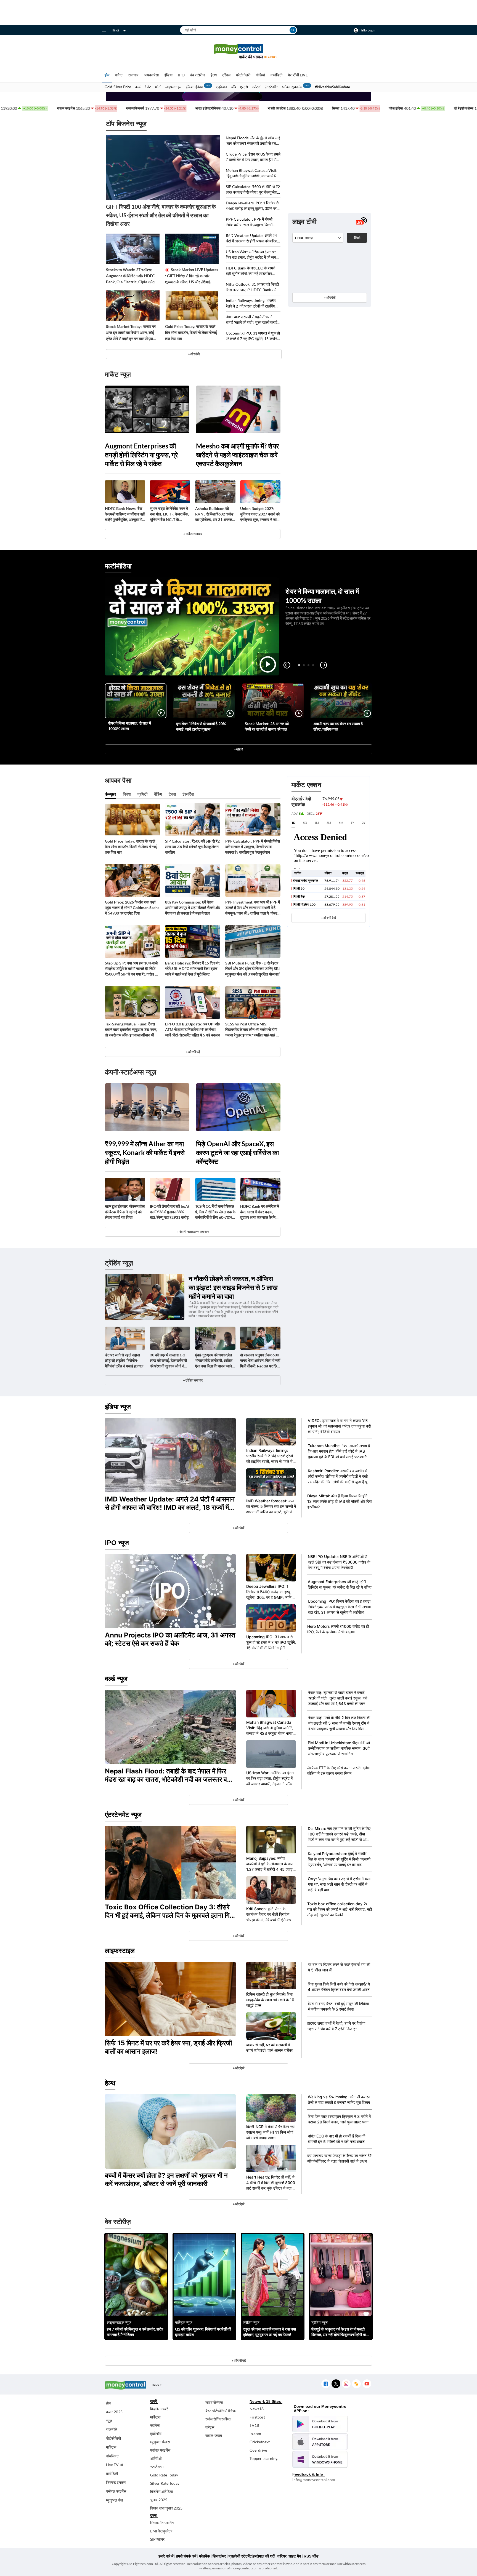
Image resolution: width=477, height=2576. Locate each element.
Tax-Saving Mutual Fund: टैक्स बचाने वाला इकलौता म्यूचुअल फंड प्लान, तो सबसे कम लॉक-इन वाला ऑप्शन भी (131, 1029)
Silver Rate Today (165, 2483)
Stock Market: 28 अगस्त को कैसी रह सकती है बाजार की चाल (267, 726)
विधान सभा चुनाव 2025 (166, 2508)
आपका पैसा (151, 75)
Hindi (115, 30)
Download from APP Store (320, 2442)
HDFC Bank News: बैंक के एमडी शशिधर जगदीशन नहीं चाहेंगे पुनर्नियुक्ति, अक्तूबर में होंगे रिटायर (125, 514)
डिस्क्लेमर (219, 2556)
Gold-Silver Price (118, 87)
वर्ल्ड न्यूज (116, 1679)
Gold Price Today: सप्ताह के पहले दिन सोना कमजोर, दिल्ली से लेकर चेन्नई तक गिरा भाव (191, 332)
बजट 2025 (114, 2412)
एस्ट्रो (244, 87)
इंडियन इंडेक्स (194, 87)
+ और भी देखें (328, 918)
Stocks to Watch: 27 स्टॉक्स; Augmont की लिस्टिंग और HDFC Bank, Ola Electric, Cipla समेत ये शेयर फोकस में (132, 276)
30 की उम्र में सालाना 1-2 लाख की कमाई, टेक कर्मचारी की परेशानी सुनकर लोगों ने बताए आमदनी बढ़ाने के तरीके (169, 1361)
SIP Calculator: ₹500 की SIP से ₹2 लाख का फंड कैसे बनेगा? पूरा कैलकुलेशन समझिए (253, 190)
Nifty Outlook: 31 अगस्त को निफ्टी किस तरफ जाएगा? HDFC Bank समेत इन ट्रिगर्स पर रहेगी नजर (252, 287)
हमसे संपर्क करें (186, 2556)
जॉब (234, 87)
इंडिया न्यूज (118, 1407)
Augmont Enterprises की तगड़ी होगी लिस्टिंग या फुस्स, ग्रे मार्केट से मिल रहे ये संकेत (141, 455)
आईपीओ (156, 2458)
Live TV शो (114, 2465)
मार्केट (119, 75)
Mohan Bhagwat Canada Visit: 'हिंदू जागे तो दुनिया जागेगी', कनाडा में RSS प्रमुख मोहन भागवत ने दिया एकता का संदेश (253, 173)
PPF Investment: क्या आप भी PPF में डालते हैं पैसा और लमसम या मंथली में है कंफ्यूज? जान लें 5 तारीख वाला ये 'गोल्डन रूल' (253, 908)
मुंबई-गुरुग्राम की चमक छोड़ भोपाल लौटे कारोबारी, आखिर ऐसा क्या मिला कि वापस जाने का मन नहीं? (214, 1361)
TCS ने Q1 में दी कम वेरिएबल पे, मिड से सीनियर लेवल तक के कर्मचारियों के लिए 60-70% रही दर (215, 1212)
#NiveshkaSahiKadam (332, 87)
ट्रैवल (226, 75)
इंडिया (168, 75)
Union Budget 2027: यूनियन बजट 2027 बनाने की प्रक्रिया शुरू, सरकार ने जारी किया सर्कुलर (260, 514)
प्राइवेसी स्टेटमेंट (240, 2556)
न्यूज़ (109, 2421)
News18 (257, 2409)
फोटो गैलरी (243, 75)
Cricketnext (260, 2442)
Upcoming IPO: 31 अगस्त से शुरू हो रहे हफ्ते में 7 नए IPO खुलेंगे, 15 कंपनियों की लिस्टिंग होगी (253, 336)
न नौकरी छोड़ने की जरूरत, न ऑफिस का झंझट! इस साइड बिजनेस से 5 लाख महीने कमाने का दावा (233, 1287)
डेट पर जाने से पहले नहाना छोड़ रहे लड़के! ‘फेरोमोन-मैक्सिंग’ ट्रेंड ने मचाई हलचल (124, 1360)
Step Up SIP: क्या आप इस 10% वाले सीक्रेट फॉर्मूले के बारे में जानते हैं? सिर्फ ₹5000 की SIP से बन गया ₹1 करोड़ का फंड (132, 969)
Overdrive (258, 2450)
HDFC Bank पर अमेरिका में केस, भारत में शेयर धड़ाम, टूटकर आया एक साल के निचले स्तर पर (260, 1212)
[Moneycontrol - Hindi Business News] (239, 51)
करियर (282, 2556)
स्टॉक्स (155, 2425)
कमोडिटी (276, 75)
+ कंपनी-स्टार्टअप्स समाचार (193, 1232)
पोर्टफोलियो (113, 2438)
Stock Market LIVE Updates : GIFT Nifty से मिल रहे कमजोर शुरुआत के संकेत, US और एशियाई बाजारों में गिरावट (192, 276)
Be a (270, 57)
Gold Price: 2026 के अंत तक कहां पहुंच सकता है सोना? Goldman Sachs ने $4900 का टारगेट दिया (132, 908)
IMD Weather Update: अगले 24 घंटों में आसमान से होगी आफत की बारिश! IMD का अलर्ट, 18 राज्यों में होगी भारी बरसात (252, 238)
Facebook (326, 2384)
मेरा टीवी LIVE (298, 75)
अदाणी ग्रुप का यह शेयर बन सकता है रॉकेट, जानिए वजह (338, 726)
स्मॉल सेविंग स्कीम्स (218, 2419)
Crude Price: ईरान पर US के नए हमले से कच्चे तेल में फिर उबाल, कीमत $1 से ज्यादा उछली (253, 157)
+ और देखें (330, 297)
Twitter (336, 2384)
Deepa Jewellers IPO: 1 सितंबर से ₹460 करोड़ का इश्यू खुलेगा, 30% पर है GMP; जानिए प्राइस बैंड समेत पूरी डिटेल (253, 206)
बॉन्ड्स (210, 2427)
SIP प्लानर (157, 2539)
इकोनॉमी (156, 2434)
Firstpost (257, 2417)
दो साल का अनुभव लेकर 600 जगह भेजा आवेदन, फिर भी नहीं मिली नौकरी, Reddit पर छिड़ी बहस (260, 1361)
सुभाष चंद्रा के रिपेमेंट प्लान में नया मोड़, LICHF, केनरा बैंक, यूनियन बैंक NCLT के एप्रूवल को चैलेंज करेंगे (169, 514)
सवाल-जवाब (214, 2435)
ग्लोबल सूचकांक (292, 87)
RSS (356, 2384)
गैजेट (148, 87)
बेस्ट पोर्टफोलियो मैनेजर (221, 2411)
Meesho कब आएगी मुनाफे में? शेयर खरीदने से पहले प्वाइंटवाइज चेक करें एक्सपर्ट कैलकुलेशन (237, 455)
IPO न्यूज (117, 1543)
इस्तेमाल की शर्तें (264, 2556)
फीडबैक (204, 2556)
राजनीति (112, 2429)
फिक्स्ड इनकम (116, 2482)
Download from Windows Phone (320, 2459)
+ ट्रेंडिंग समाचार (193, 1380)
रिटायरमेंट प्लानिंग (162, 2523)
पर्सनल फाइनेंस (116, 2491)
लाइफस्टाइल (173, 87)
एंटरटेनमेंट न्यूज (123, 1815)
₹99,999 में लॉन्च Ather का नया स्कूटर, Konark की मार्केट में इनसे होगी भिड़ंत (145, 1152)
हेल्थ (214, 75)
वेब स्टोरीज (198, 75)
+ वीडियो (239, 749)
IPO (181, 75)
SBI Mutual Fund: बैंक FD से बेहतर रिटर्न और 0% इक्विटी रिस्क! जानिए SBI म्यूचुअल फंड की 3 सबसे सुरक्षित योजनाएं (252, 968)
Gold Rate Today (164, 2475)
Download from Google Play (320, 2424)
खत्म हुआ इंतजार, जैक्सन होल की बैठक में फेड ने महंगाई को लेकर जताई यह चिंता (125, 1212)
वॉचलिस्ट (112, 2456)
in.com (255, 2434)
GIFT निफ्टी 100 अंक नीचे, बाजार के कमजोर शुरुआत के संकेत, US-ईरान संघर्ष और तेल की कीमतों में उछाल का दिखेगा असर (161, 215)
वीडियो (260, 75)
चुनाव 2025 (159, 2500)
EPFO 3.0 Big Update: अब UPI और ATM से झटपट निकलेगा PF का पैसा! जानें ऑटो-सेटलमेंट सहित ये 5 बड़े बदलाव (193, 1029)
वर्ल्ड (138, 87)
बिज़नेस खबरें (159, 2409)
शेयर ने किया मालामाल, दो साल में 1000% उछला (130, 726)
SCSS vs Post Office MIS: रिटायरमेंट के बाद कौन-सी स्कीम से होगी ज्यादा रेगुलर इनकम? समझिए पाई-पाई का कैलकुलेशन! (252, 1030)
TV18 (254, 2425)
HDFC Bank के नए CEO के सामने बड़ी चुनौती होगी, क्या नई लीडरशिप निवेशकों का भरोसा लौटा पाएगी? (251, 271)
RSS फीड (311, 2556)
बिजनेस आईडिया (161, 2491)
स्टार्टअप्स (157, 2467)
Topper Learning (263, 2458)
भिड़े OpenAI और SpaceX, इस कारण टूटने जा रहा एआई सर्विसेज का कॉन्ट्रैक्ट (237, 1152)
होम (107, 75)
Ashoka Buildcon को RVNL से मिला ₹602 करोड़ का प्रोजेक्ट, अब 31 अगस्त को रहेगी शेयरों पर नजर (214, 514)
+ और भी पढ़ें (193, 1052)
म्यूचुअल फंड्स (160, 2442)
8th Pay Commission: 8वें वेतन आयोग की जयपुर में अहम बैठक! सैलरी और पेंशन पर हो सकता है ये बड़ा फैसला (193, 908)
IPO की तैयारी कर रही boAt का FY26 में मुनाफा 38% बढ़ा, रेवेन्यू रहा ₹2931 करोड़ (170, 1212)
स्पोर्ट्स (256, 87)
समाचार (133, 75)
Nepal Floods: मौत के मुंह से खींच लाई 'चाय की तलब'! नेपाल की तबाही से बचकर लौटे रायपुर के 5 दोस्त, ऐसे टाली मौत (253, 141)
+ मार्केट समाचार (193, 534)
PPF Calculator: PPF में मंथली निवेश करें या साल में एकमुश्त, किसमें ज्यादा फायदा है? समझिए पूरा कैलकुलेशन (252, 222)
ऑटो (158, 87)
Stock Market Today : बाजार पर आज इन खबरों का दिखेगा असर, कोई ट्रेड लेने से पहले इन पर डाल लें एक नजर (131, 333)
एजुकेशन (221, 87)
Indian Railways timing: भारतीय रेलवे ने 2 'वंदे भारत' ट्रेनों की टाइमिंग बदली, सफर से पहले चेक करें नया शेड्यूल (253, 304)
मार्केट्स (111, 2447)
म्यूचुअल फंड (115, 2500)
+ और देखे (194, 354)
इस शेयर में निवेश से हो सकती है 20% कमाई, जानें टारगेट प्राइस (201, 726)
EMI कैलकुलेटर (161, 2531)
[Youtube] (367, 2384)
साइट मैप (295, 2556)
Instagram (346, 2384)
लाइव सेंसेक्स (214, 2402)
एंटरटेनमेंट (271, 87)
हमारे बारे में (166, 2556)
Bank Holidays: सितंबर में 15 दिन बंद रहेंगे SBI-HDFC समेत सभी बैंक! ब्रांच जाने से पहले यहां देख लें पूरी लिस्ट (192, 968)
